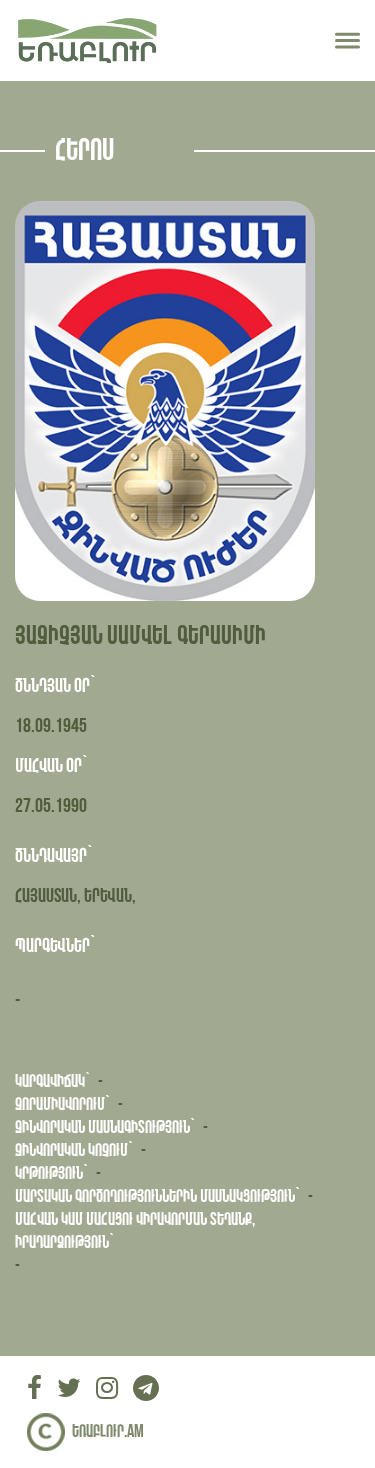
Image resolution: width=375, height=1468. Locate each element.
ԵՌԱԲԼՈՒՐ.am (108, 1432)
